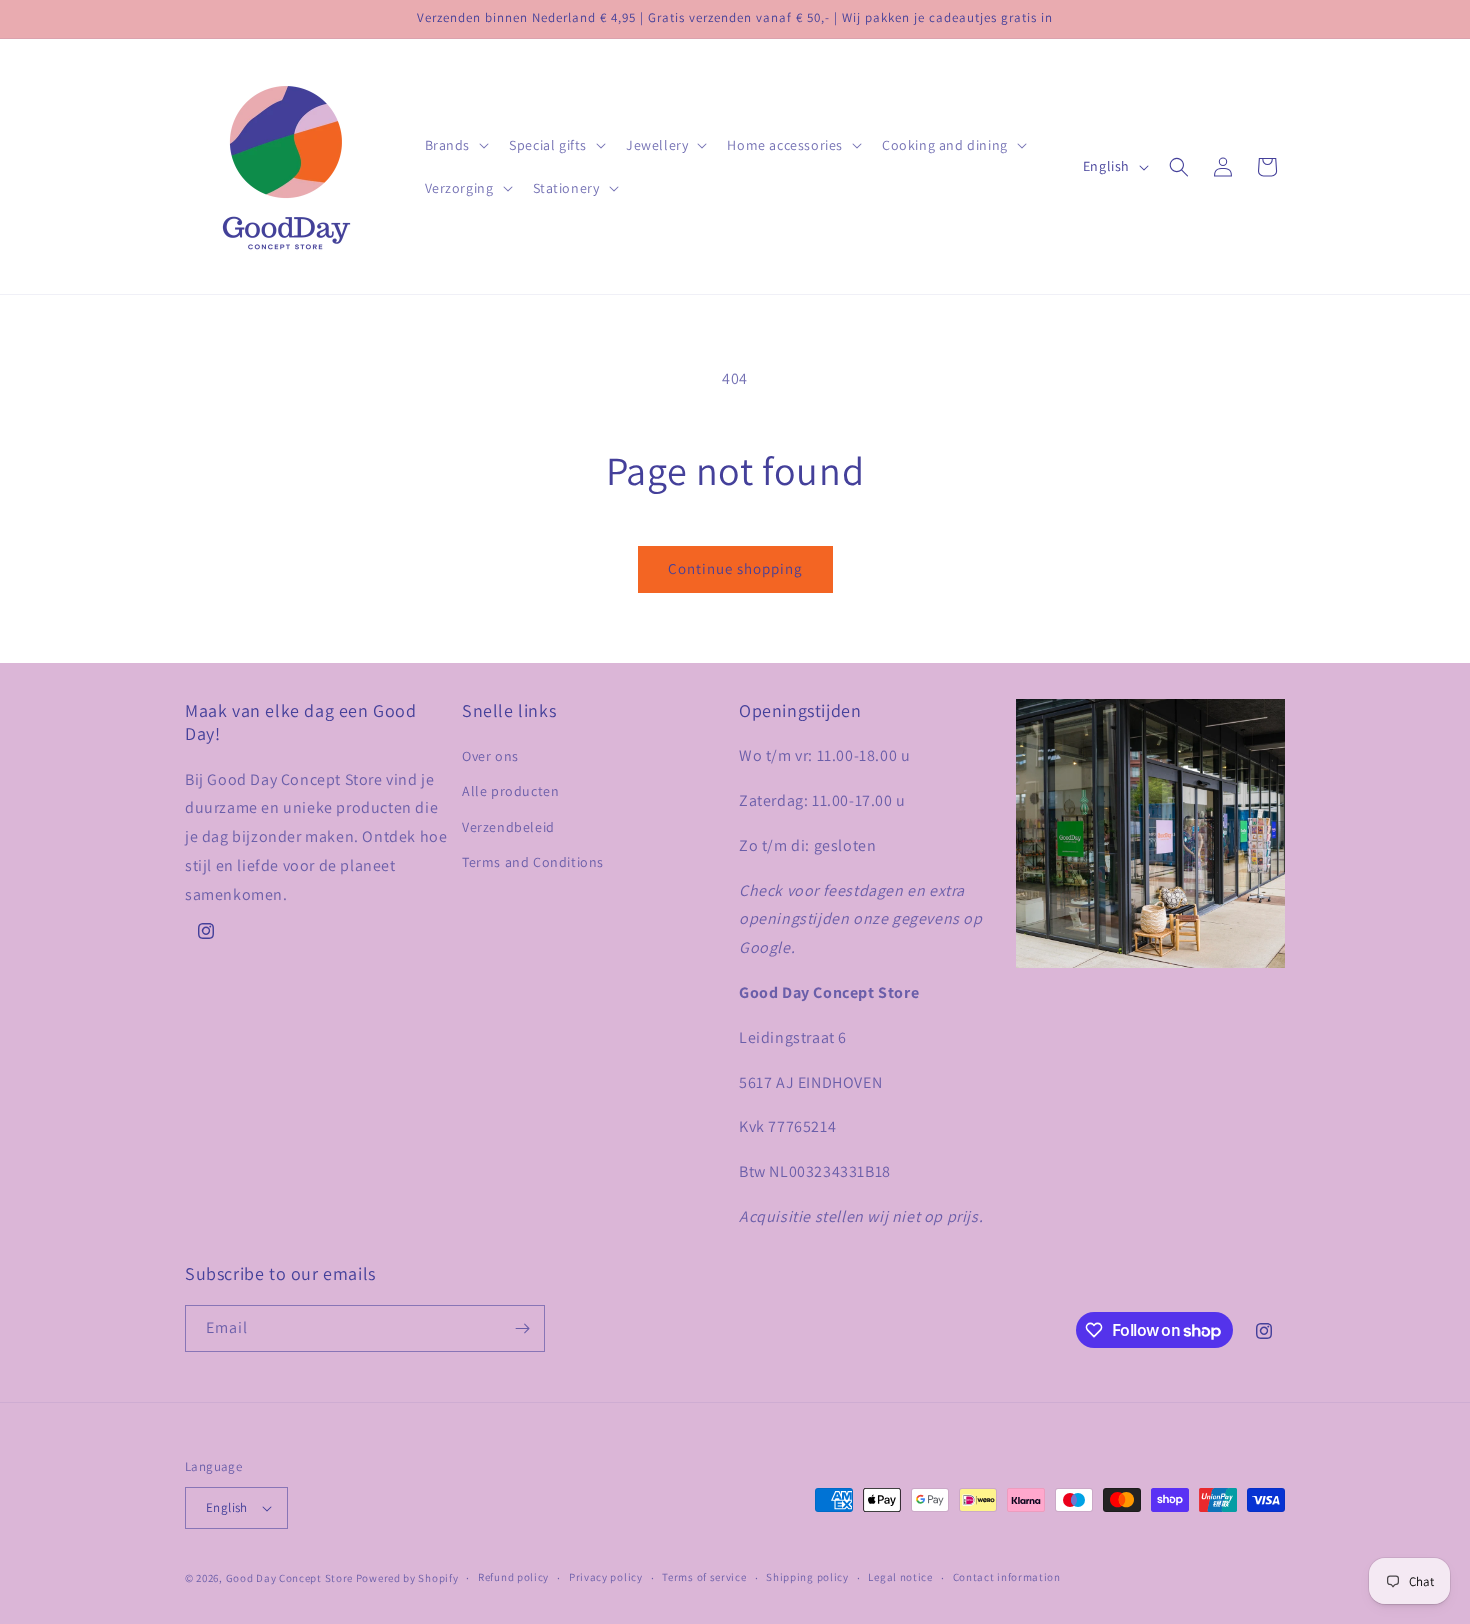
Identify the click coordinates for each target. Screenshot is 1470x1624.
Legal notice (900, 1577)
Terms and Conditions (533, 862)
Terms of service (704, 1577)
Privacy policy (606, 1577)
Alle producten (510, 791)
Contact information (1007, 1577)
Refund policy (513, 1577)
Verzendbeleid (508, 827)
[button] (455, 145)
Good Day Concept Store (289, 1578)
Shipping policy (807, 1577)
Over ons (490, 756)
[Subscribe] (522, 1328)
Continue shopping (735, 568)
